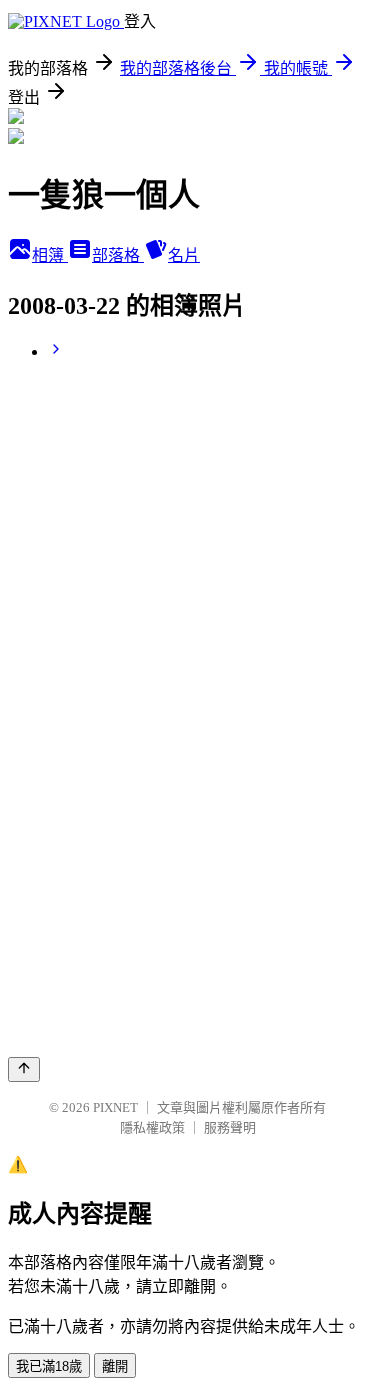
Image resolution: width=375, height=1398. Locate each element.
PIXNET (115, 1107)
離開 (115, 1366)
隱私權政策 (152, 1127)
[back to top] (24, 1069)
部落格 (118, 255)
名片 (184, 255)
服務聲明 (230, 1127)
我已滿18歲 (49, 1366)
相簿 (50, 255)
